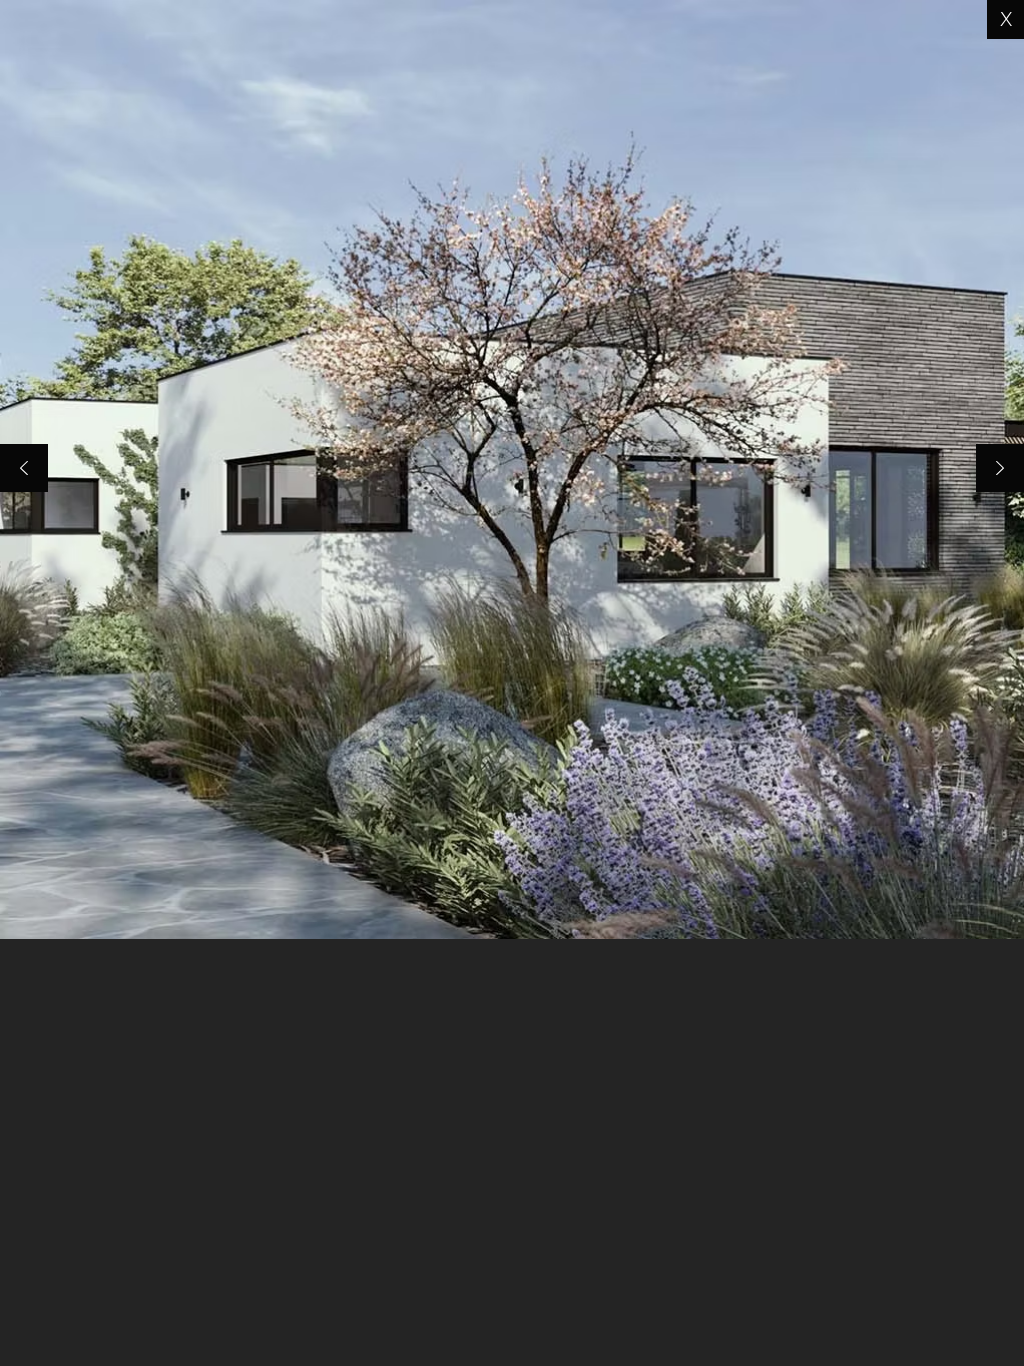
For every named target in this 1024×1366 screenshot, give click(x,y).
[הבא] (1000, 469)
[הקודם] (24, 469)
